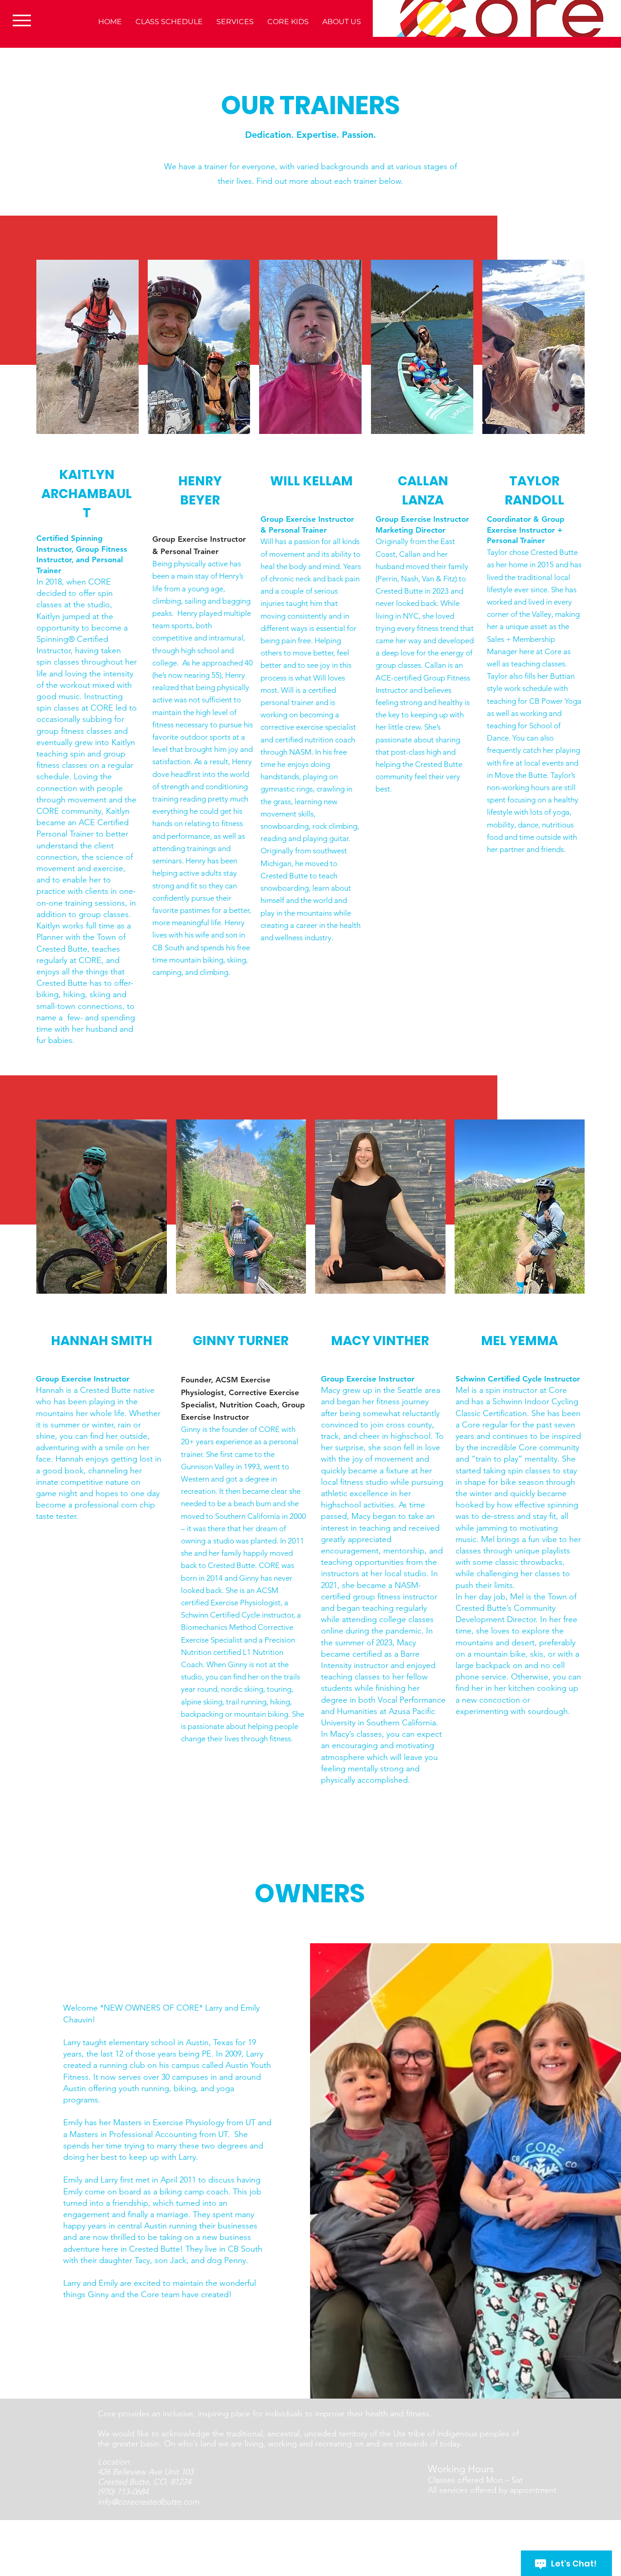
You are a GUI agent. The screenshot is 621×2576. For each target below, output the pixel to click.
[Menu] (22, 20)
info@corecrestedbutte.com (148, 2502)
